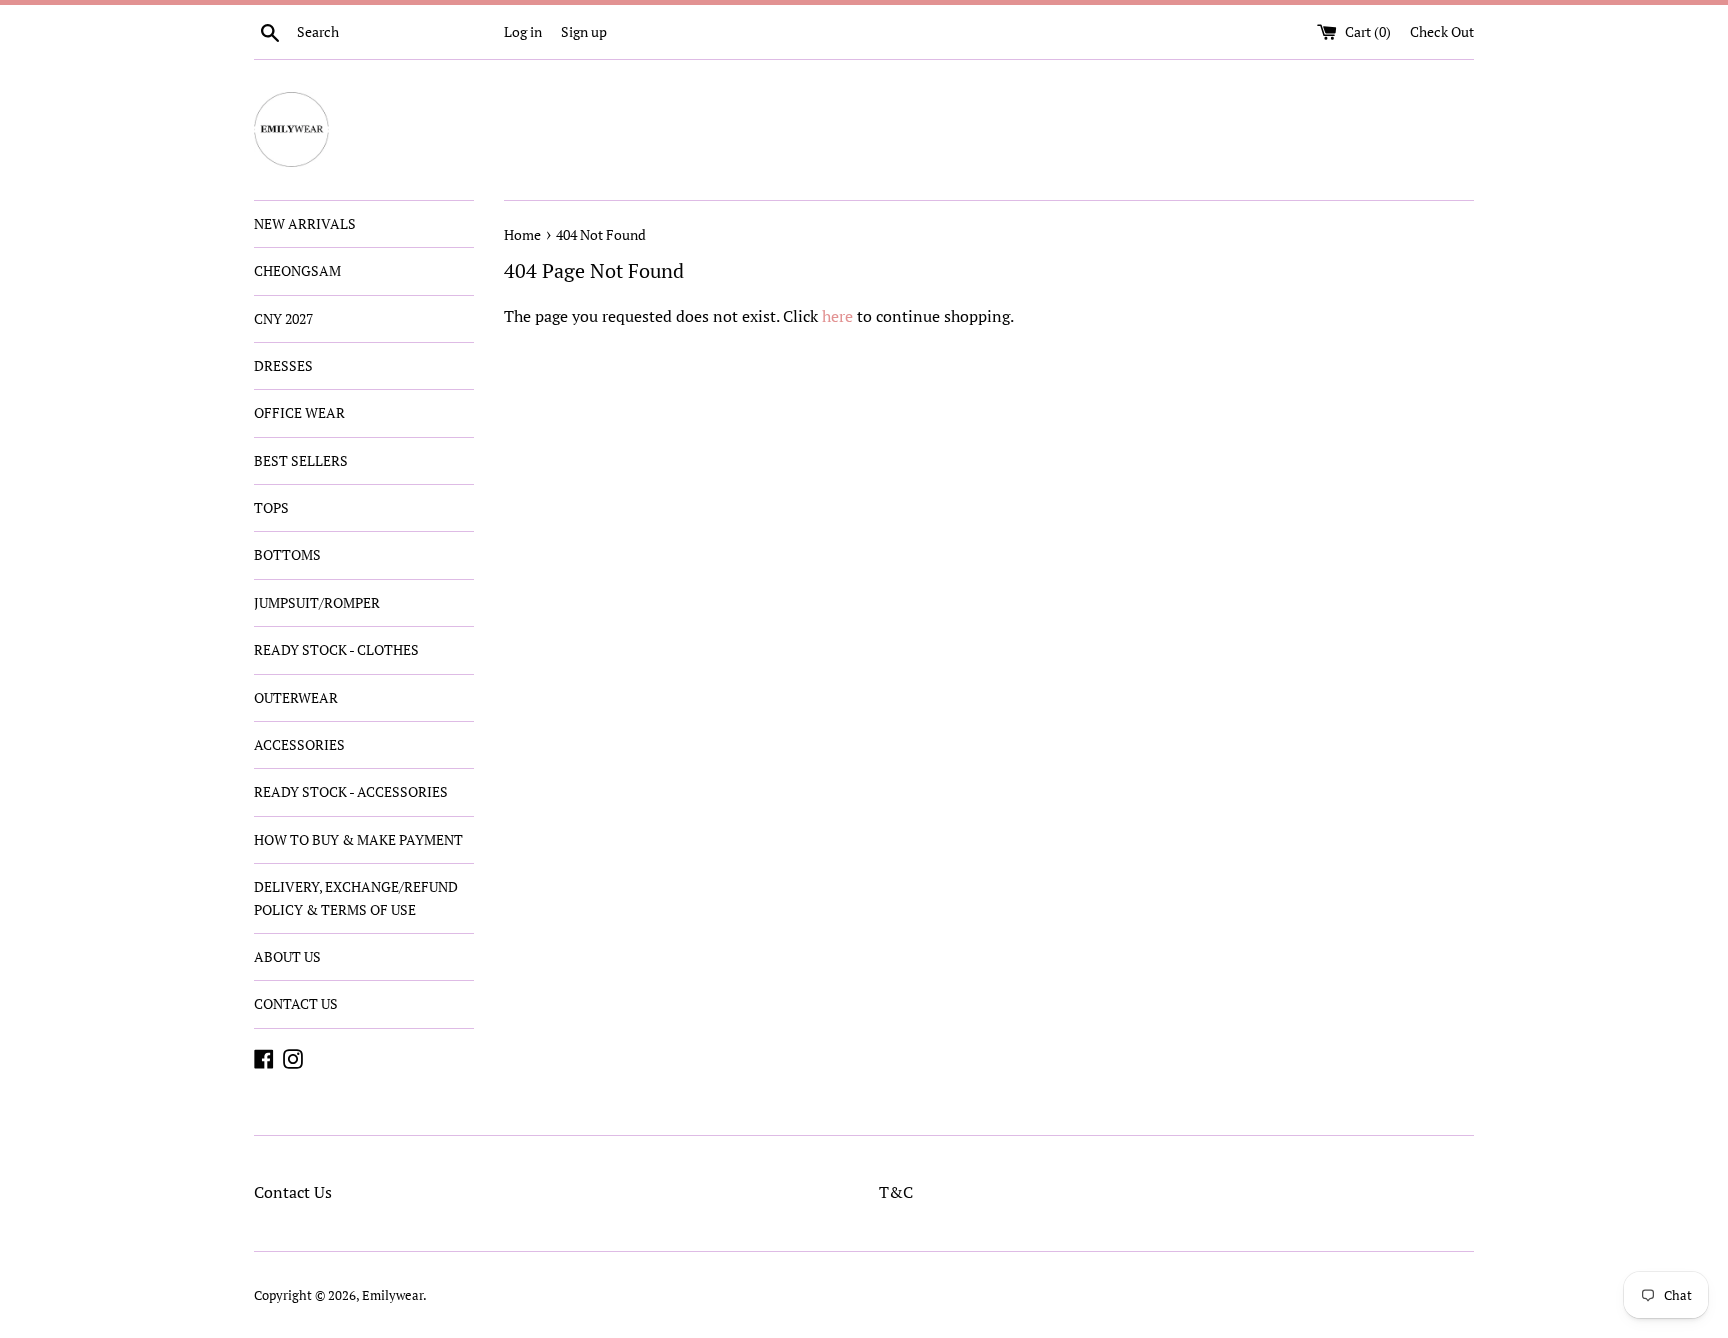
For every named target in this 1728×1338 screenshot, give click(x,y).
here (837, 316)
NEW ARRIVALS (305, 223)
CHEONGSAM (297, 270)
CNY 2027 (283, 318)
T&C (896, 1192)
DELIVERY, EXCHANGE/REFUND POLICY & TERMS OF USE (356, 897)
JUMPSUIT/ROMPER (317, 602)
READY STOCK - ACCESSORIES (351, 791)
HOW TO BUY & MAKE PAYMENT (358, 839)
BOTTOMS (287, 554)
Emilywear (392, 1295)
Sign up (584, 31)
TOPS (271, 507)
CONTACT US (296, 1003)
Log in (523, 31)
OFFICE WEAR (299, 412)
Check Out (1442, 31)
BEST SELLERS (301, 460)
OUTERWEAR (296, 697)
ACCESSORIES (299, 744)
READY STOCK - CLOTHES (336, 649)
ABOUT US (287, 956)
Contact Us (293, 1192)
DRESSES (283, 365)
